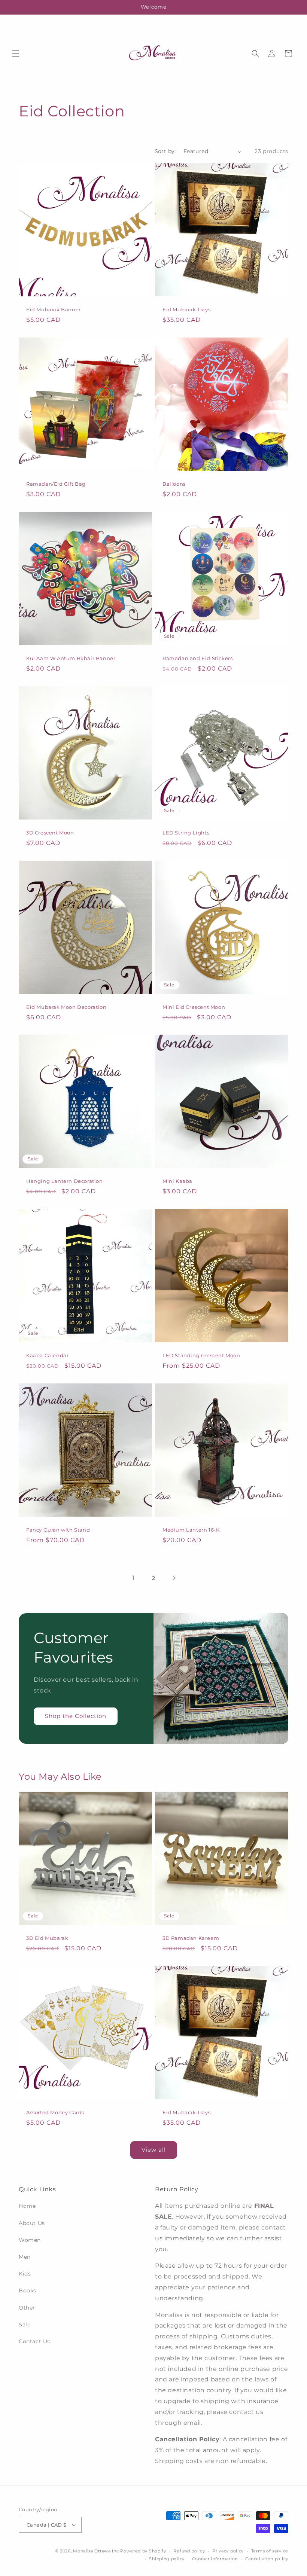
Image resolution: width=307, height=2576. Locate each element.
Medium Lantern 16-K (191, 1530)
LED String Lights (186, 833)
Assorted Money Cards (55, 2112)
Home (27, 2206)
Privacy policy (228, 2551)
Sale (25, 2325)
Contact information (215, 2559)
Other (27, 2308)
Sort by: (165, 151)
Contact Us (34, 2341)
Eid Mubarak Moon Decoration (66, 1007)
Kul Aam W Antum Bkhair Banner (71, 658)
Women (30, 2240)
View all (154, 2150)
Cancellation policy (267, 2559)
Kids (25, 2274)
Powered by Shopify (143, 2551)
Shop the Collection (76, 1716)
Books (28, 2290)
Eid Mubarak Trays (186, 309)
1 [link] (133, 1578)
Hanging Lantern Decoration (65, 1181)
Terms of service (270, 2551)
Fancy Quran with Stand (58, 1530)
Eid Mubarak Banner (54, 309)
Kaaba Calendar (47, 1355)
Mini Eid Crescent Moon (194, 1007)
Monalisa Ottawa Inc (96, 2551)
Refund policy (189, 2551)
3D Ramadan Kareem (191, 1938)
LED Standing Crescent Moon (201, 1355)
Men (25, 2257)
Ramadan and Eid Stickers (197, 658)
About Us (32, 2223)
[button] (16, 54)
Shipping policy (167, 2559)
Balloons (174, 484)
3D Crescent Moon (50, 833)
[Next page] (174, 1578)
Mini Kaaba (177, 1181)
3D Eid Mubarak (47, 1938)
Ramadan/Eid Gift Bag (56, 484)
